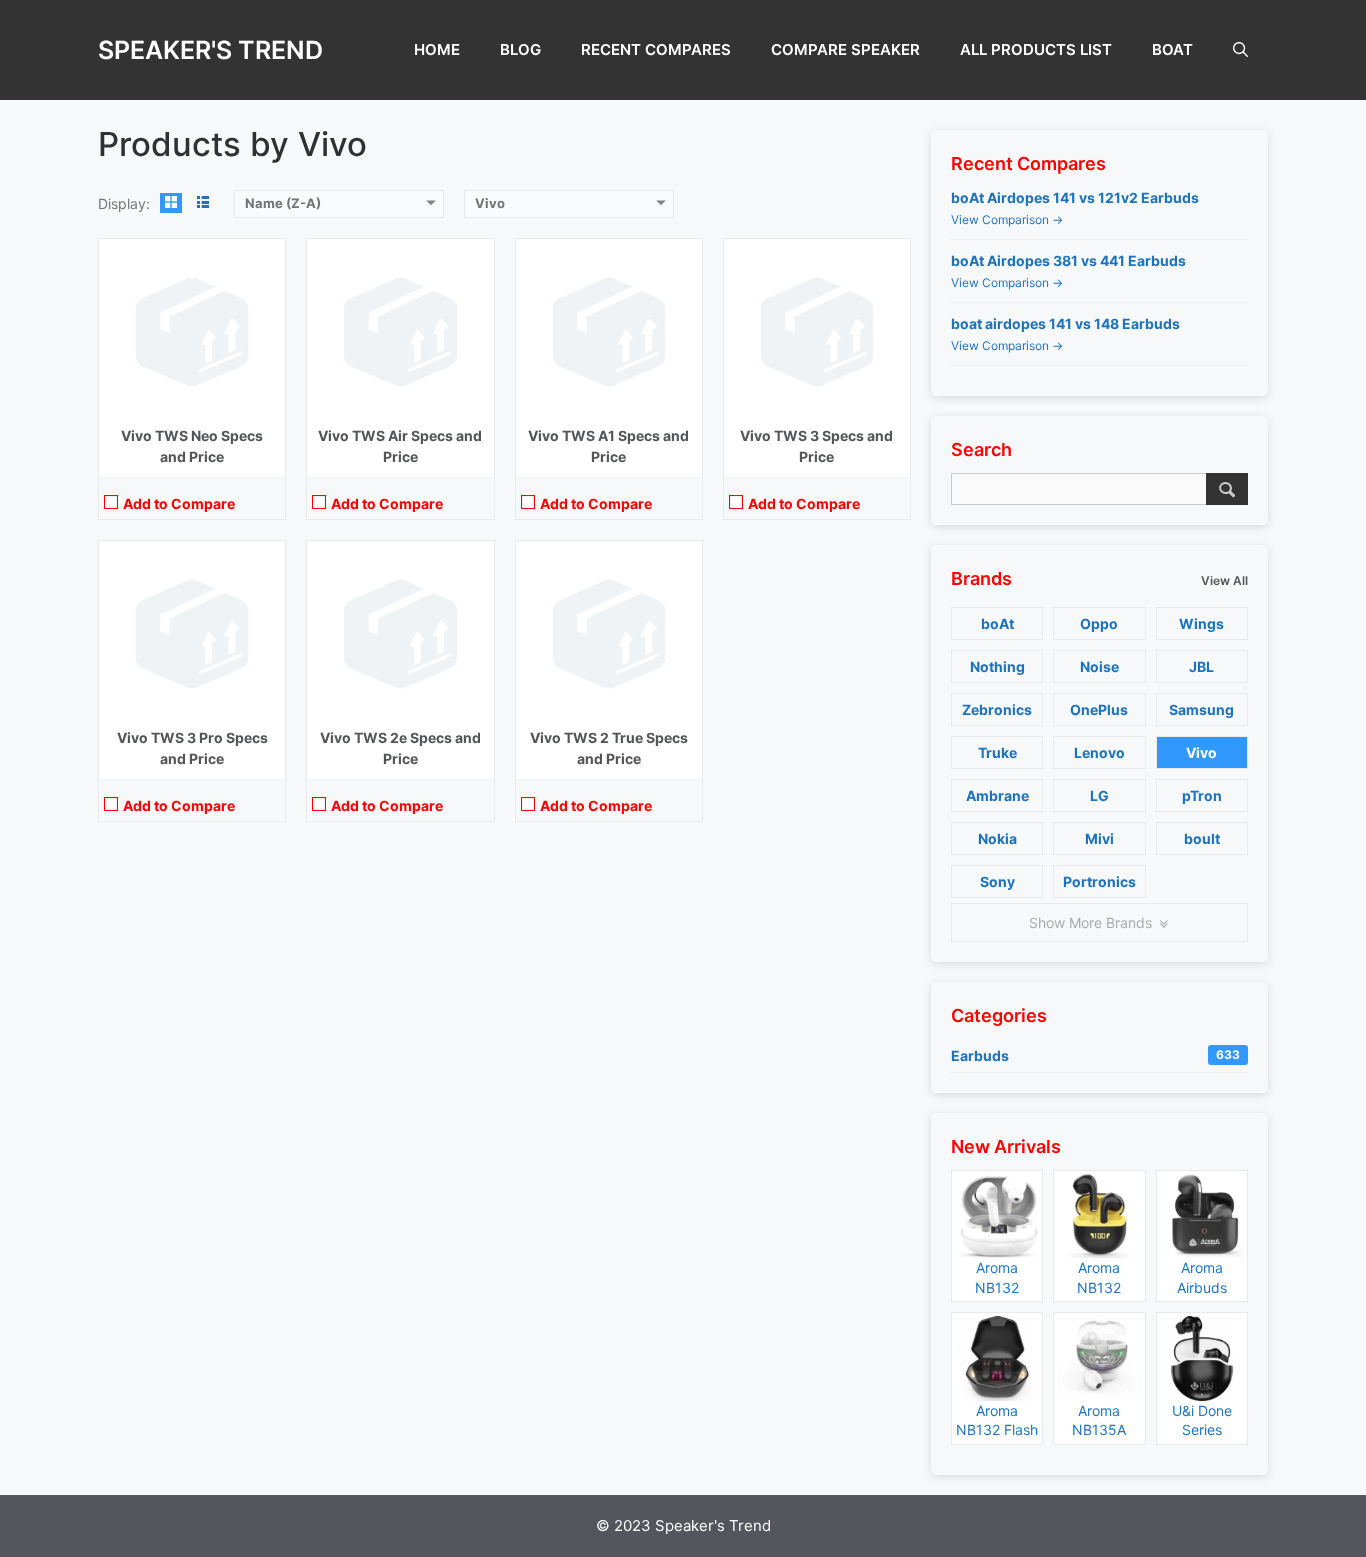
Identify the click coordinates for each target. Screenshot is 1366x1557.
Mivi (1099, 838)
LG (1099, 795)
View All (1224, 580)
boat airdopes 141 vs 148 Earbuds (1065, 323)
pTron (1202, 795)
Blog (520, 49)
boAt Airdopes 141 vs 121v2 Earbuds (1075, 197)
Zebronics (997, 709)
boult (1202, 838)
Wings (1201, 623)
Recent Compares (656, 49)
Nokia (997, 838)
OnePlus (1099, 709)
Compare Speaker (845, 49)
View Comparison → (1007, 219)
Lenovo (1099, 752)
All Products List (1036, 49)
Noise (1099, 666)
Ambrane (997, 795)
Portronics (1099, 881)
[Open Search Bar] (1240, 50)
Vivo (1201, 752)
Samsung (1201, 709)
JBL (1201, 666)
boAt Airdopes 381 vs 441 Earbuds (1068, 260)
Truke (997, 752)
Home (437, 49)
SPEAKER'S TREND (210, 50)
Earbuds (1095, 1055)
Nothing (997, 666)
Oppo (1099, 623)
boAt (1172, 49)
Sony (997, 881)
